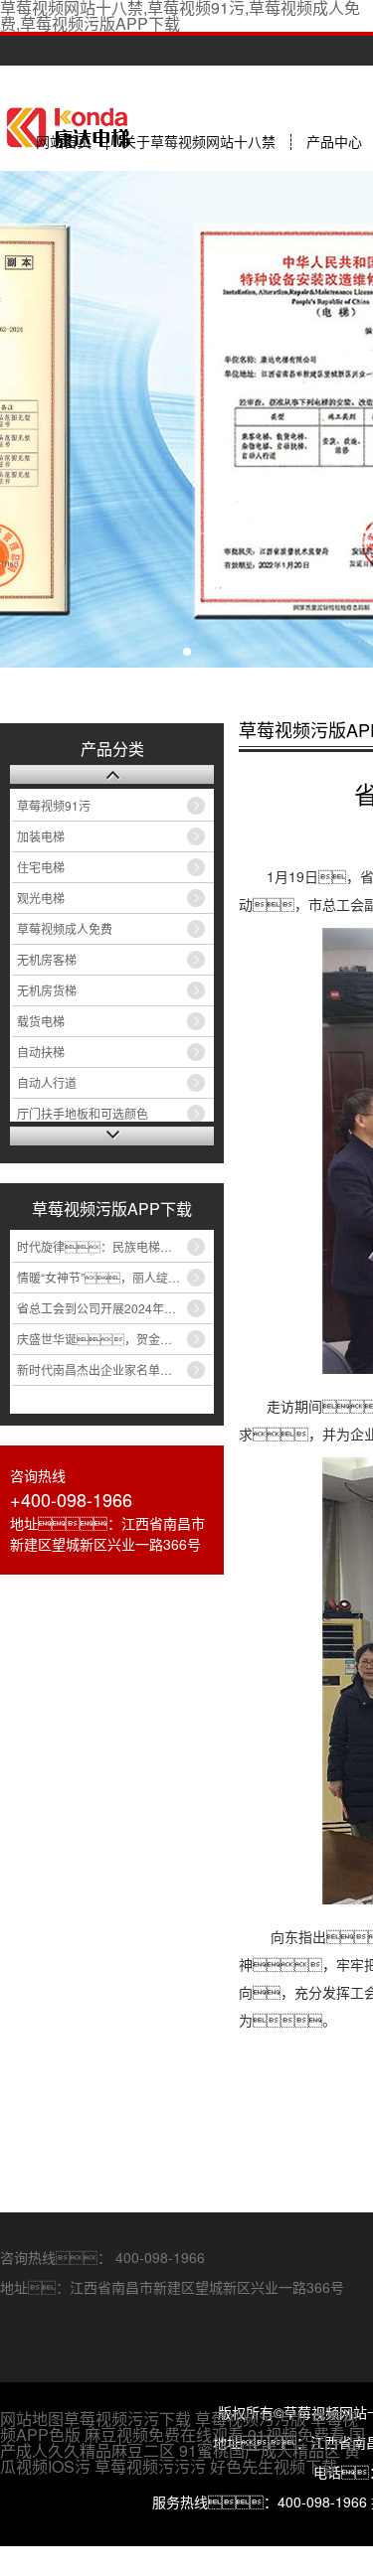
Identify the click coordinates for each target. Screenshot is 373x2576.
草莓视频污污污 (150, 2466)
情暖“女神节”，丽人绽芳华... (109, 1277)
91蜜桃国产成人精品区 (260, 2450)
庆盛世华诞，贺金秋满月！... (114, 1339)
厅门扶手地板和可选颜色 (83, 1113)
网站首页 (64, 142)
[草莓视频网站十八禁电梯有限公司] (112, 774)
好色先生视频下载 (274, 2466)
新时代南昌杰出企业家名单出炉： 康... (114, 1369)
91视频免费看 (296, 2434)
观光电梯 (41, 898)
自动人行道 (47, 1082)
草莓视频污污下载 (127, 2419)
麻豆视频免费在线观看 (164, 2434)
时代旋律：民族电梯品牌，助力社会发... (114, 1246)
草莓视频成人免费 (65, 928)
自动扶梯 (41, 1052)
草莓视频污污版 (251, 2419)
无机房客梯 (47, 959)
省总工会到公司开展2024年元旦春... (113, 1308)
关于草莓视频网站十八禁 (199, 142)
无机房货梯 (47, 990)
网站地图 (32, 2419)
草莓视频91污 (54, 805)
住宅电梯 (41, 867)
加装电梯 (41, 836)
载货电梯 (41, 1021)
